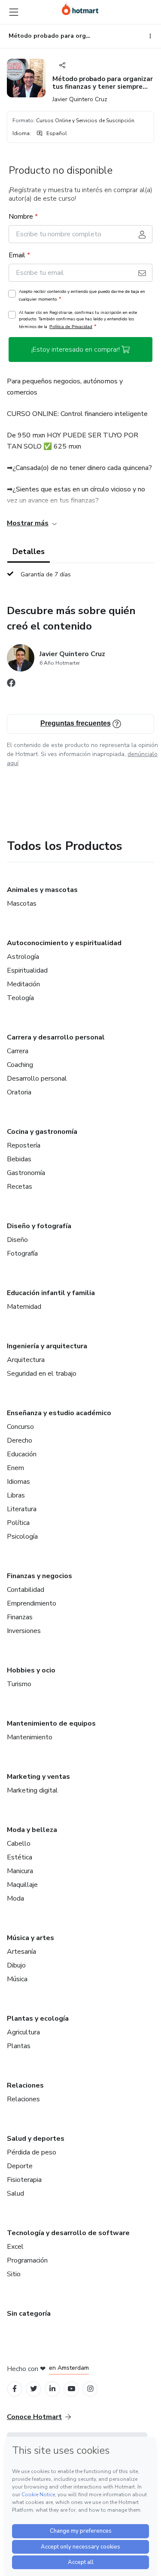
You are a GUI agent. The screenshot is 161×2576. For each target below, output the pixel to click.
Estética (20, 1857)
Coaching (20, 1065)
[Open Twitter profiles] (34, 2389)
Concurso (20, 1427)
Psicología (22, 1537)
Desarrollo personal (37, 1079)
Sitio (14, 2274)
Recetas (20, 1187)
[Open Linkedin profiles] (52, 2389)
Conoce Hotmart (34, 2417)
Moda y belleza (32, 1830)
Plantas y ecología (38, 2019)
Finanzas (20, 1617)
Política (18, 1523)
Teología (20, 998)
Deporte (20, 2166)
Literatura (22, 1509)
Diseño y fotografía (39, 1226)
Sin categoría (29, 2314)
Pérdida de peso (32, 2152)
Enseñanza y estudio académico (59, 1413)
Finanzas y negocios (39, 1576)
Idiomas (18, 1482)
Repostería (24, 1145)
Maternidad (24, 1307)
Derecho (20, 1440)
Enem (15, 1468)
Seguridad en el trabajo (42, 1374)
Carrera (18, 1051)
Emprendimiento (32, 1603)
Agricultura (23, 2032)
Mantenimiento (30, 1737)
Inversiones (24, 1631)
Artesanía (21, 1952)
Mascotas (22, 904)
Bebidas (19, 1159)
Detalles (29, 551)
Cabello (19, 1844)
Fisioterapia (24, 2180)
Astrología (23, 957)
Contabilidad (26, 1590)
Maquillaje (22, 1885)
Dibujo (16, 1965)
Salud (15, 2193)
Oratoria (19, 1092)
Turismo (19, 1684)
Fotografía (22, 1253)
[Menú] (14, 12)
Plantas (19, 2046)
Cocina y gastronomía (42, 1132)
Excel (15, 2247)
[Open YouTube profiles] (71, 2389)
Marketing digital (32, 1790)
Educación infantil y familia (51, 1293)
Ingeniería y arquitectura (47, 1346)
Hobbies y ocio (31, 1670)
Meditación (23, 984)
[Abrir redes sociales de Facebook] (11, 685)
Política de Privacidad (71, 327)
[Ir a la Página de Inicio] (80, 9)
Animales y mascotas (42, 890)
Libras (16, 1495)
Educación (22, 1454)
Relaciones (25, 2085)
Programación (27, 2260)
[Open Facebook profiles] (15, 2389)
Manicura (20, 1871)
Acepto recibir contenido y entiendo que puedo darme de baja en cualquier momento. (82, 295)
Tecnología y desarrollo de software (68, 2233)
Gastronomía (26, 1173)
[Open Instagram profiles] (90, 2389)
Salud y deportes (36, 2139)
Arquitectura (26, 1360)
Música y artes (30, 1938)
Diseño (17, 1240)
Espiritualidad (27, 970)
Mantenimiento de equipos (51, 1723)
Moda (15, 1898)
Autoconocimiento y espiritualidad (64, 943)
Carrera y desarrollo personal (56, 1037)
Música (17, 1979)
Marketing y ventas (38, 1777)
